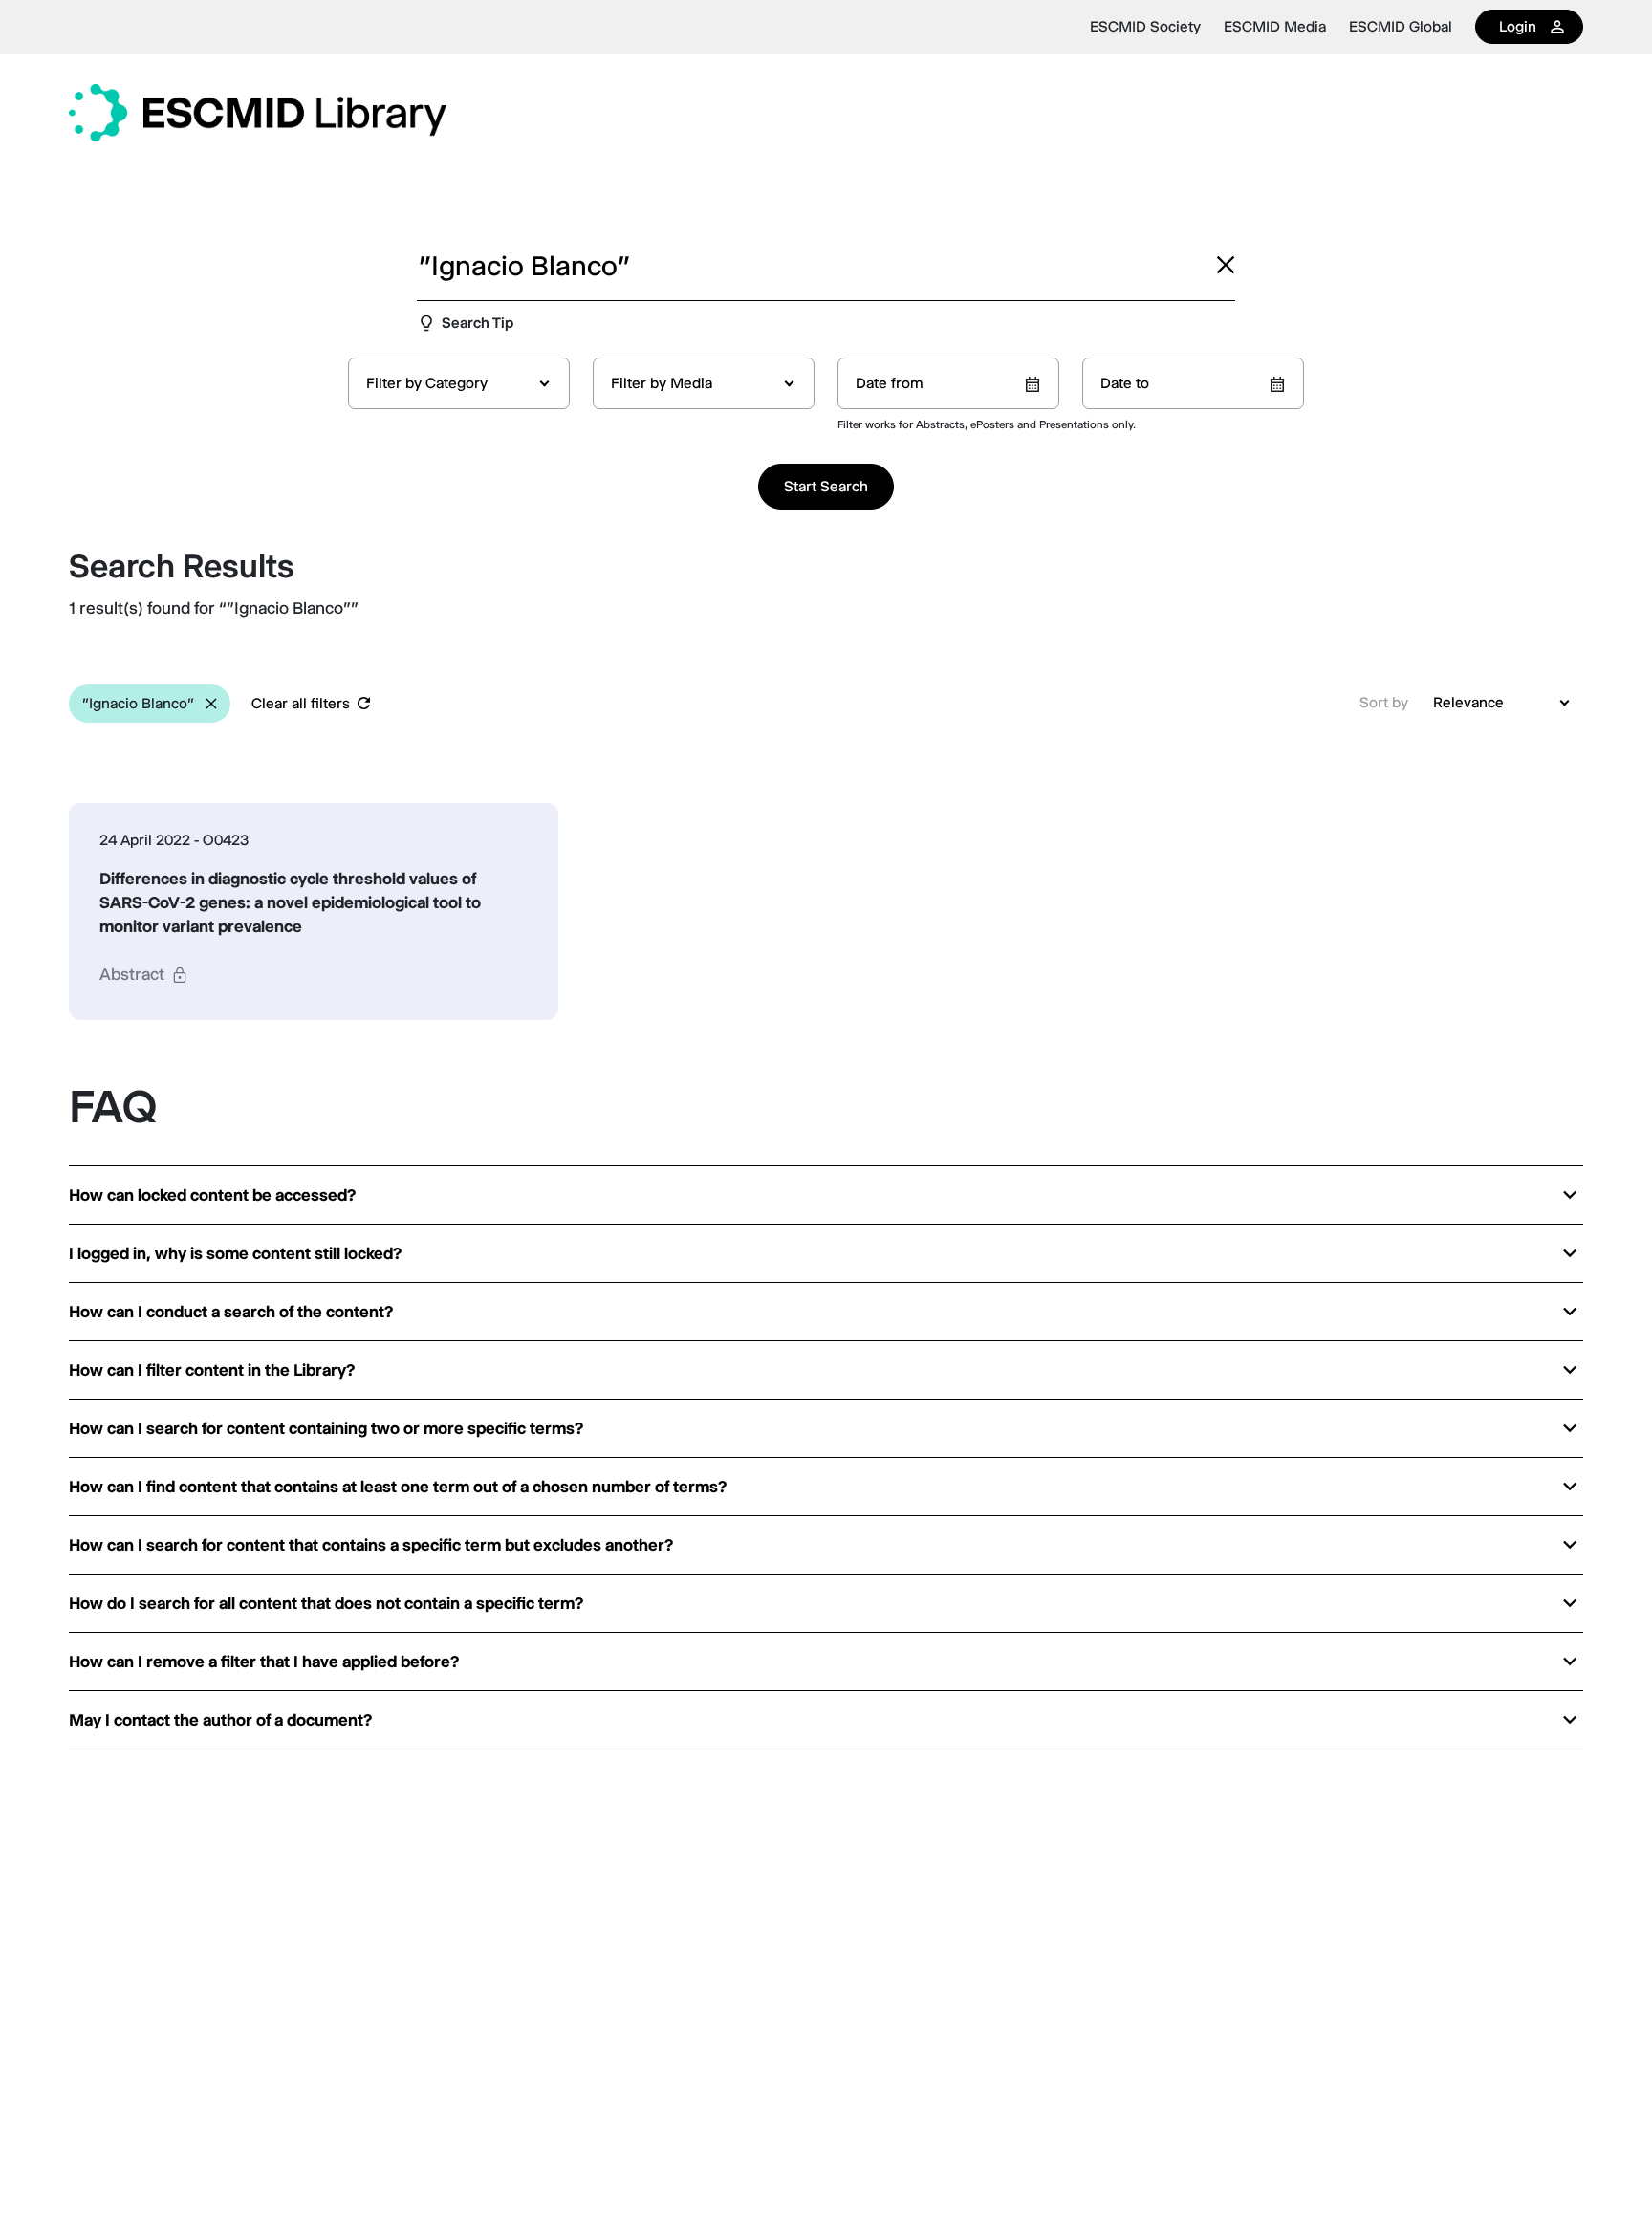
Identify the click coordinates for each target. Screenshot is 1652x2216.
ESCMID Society (1145, 27)
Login (1518, 26)
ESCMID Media (1275, 27)
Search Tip (478, 323)
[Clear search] (1226, 265)
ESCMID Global (1401, 27)
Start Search (826, 486)
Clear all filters (301, 703)
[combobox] (459, 383)
